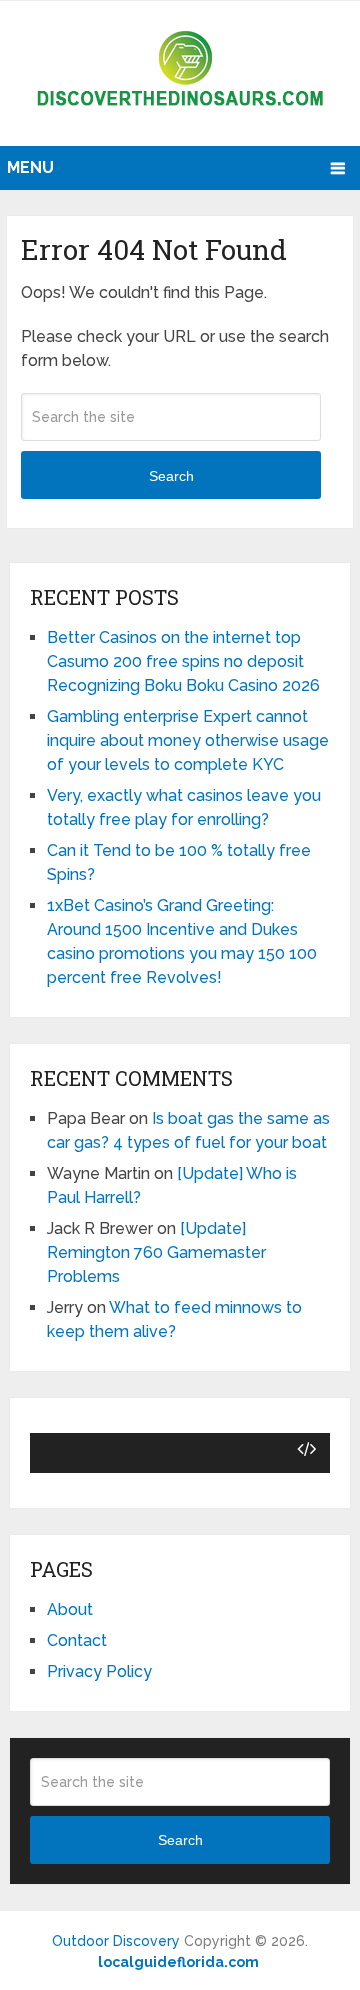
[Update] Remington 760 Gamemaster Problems (156, 1252)
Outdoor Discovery (116, 1941)
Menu (30, 167)
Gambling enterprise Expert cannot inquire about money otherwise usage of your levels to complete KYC (188, 740)
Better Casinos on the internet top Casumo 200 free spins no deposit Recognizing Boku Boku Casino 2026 (183, 661)
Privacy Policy (99, 1671)
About (70, 1609)
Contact (77, 1640)
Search (171, 476)
